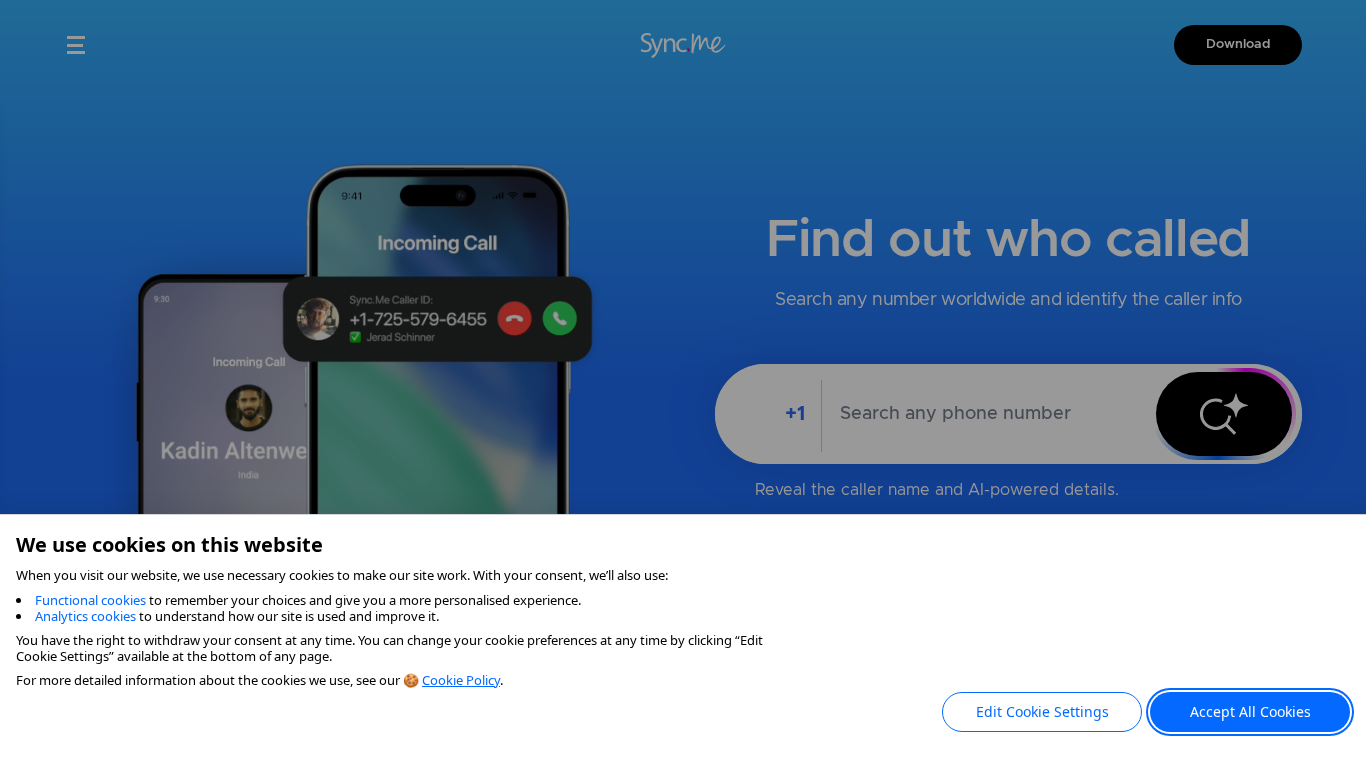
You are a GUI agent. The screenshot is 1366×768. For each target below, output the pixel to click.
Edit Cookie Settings (1042, 711)
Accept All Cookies (1250, 711)
